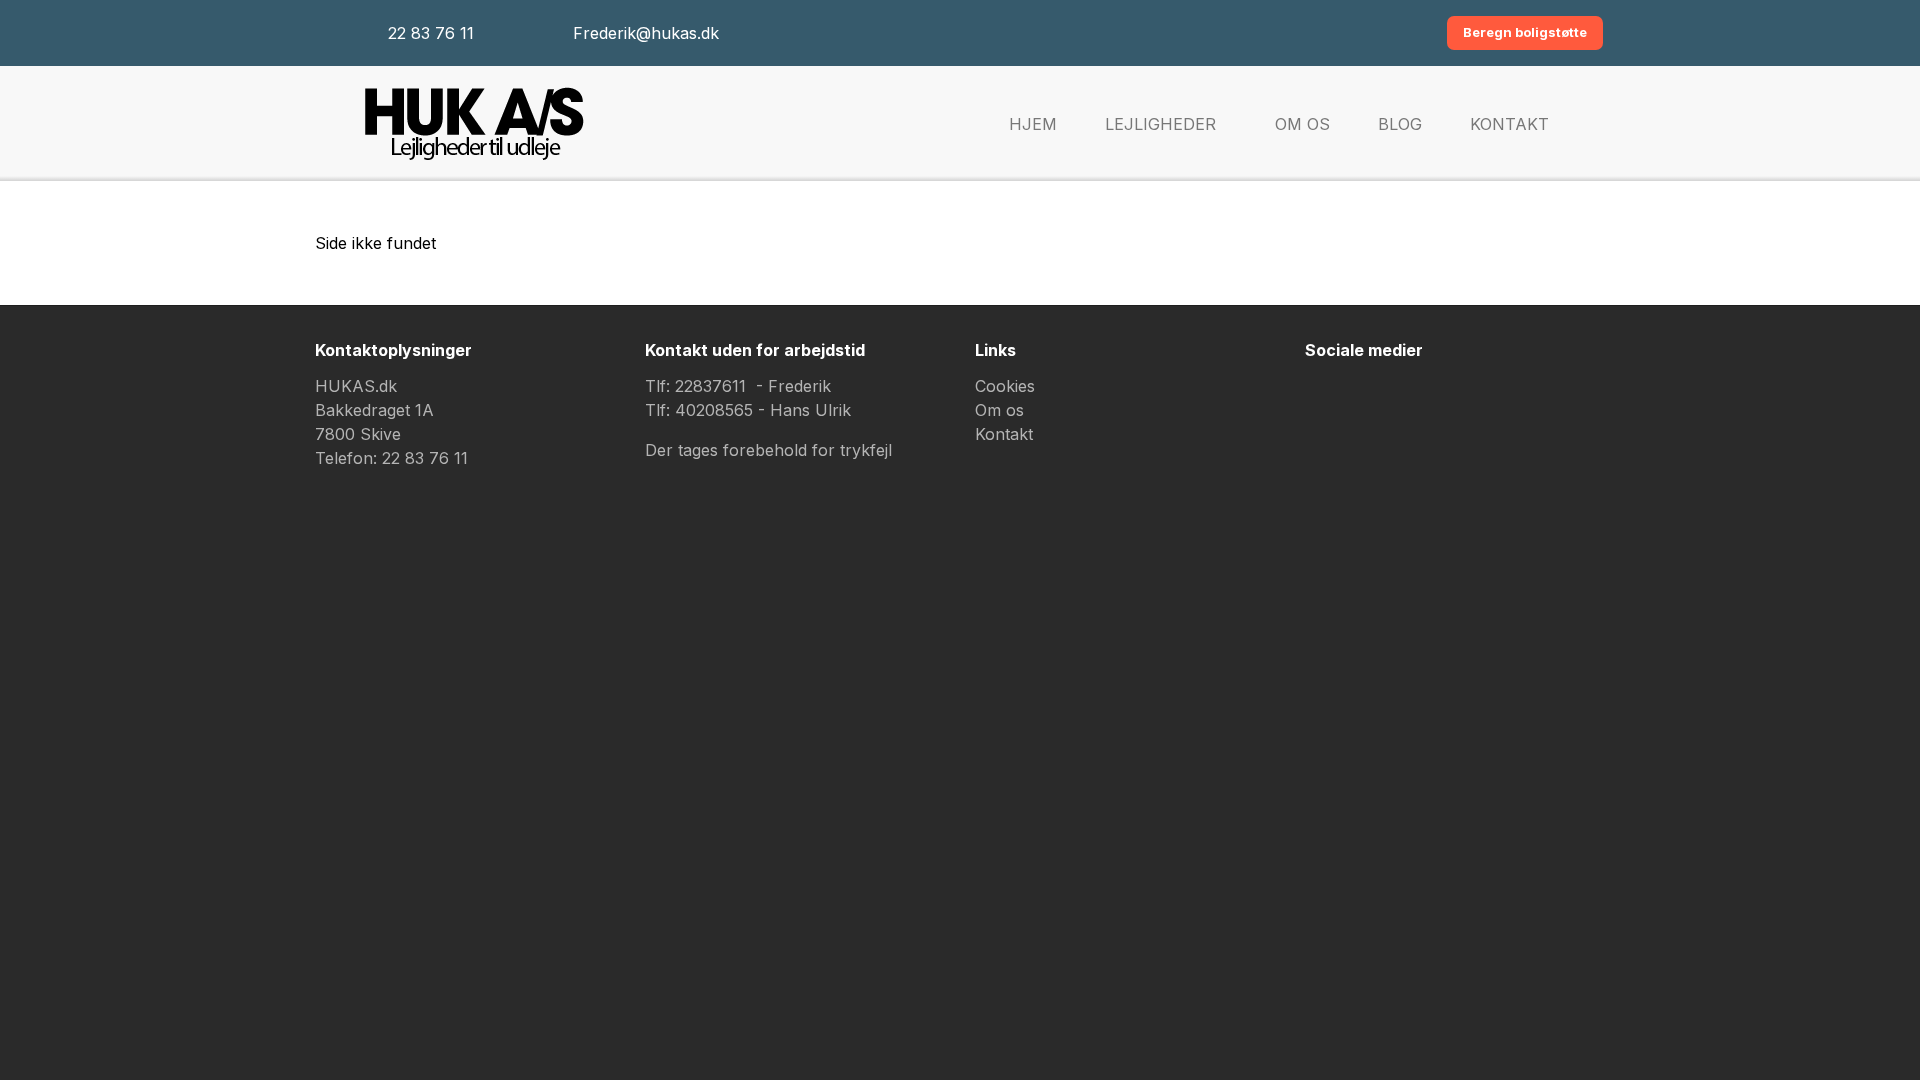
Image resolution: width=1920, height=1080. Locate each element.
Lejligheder (1160, 124)
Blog (1400, 124)
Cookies (1005, 386)
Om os (1302, 124)
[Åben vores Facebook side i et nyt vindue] (1330, 403)
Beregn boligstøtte (1525, 32)
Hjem (1033, 124)
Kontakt (1509, 124)
